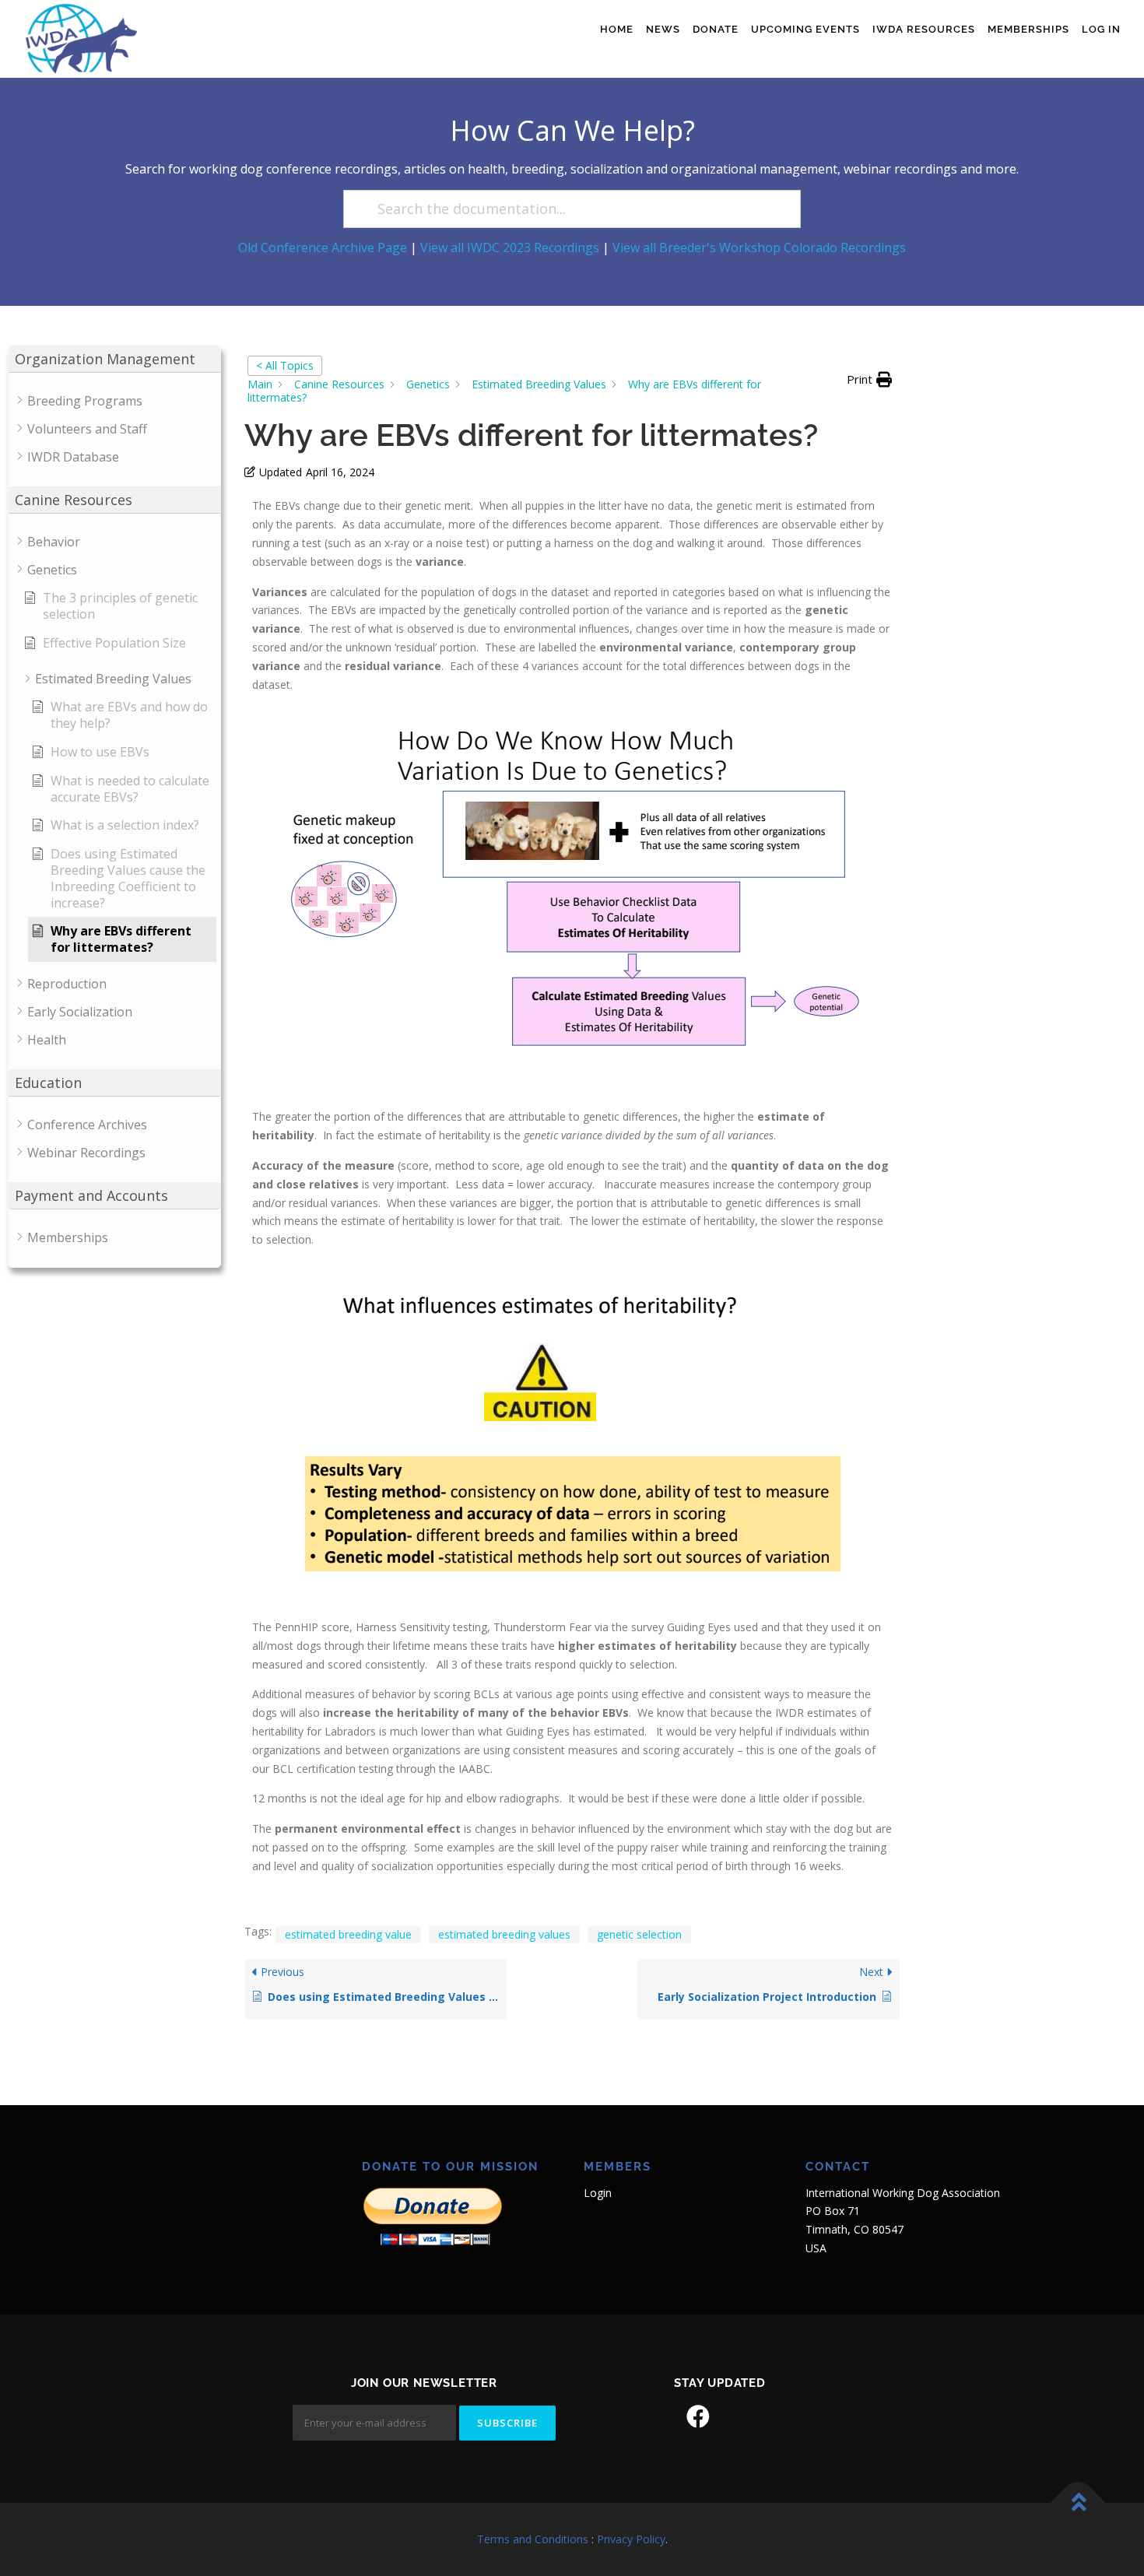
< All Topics (285, 365)
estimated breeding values (504, 1934)
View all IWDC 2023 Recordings (510, 247)
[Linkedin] (742, 2416)
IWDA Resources (924, 29)
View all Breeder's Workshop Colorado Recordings (759, 247)
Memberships (1028, 29)
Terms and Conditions (533, 2539)
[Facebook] (698, 2416)
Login (598, 2193)
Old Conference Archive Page (323, 247)
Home (617, 29)
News (663, 29)
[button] (869, 380)
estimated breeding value (348, 1934)
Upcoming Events (805, 29)
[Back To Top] (1078, 2503)
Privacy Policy (631, 2539)
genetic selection (639, 1934)
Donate (716, 29)
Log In (1101, 29)
